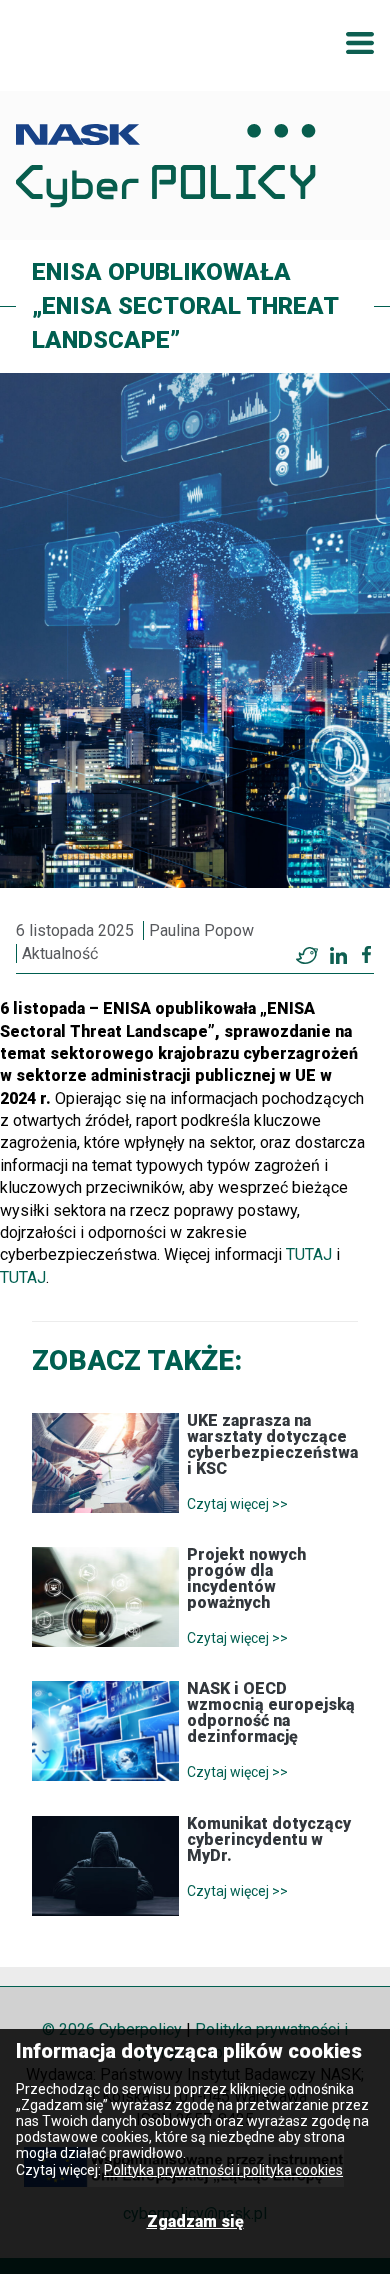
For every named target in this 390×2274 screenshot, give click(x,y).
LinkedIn (338, 955)
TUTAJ (309, 1254)
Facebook (366, 955)
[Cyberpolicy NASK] (166, 165)
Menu (360, 43)
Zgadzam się (195, 2221)
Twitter (307, 955)
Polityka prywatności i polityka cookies (223, 2170)
